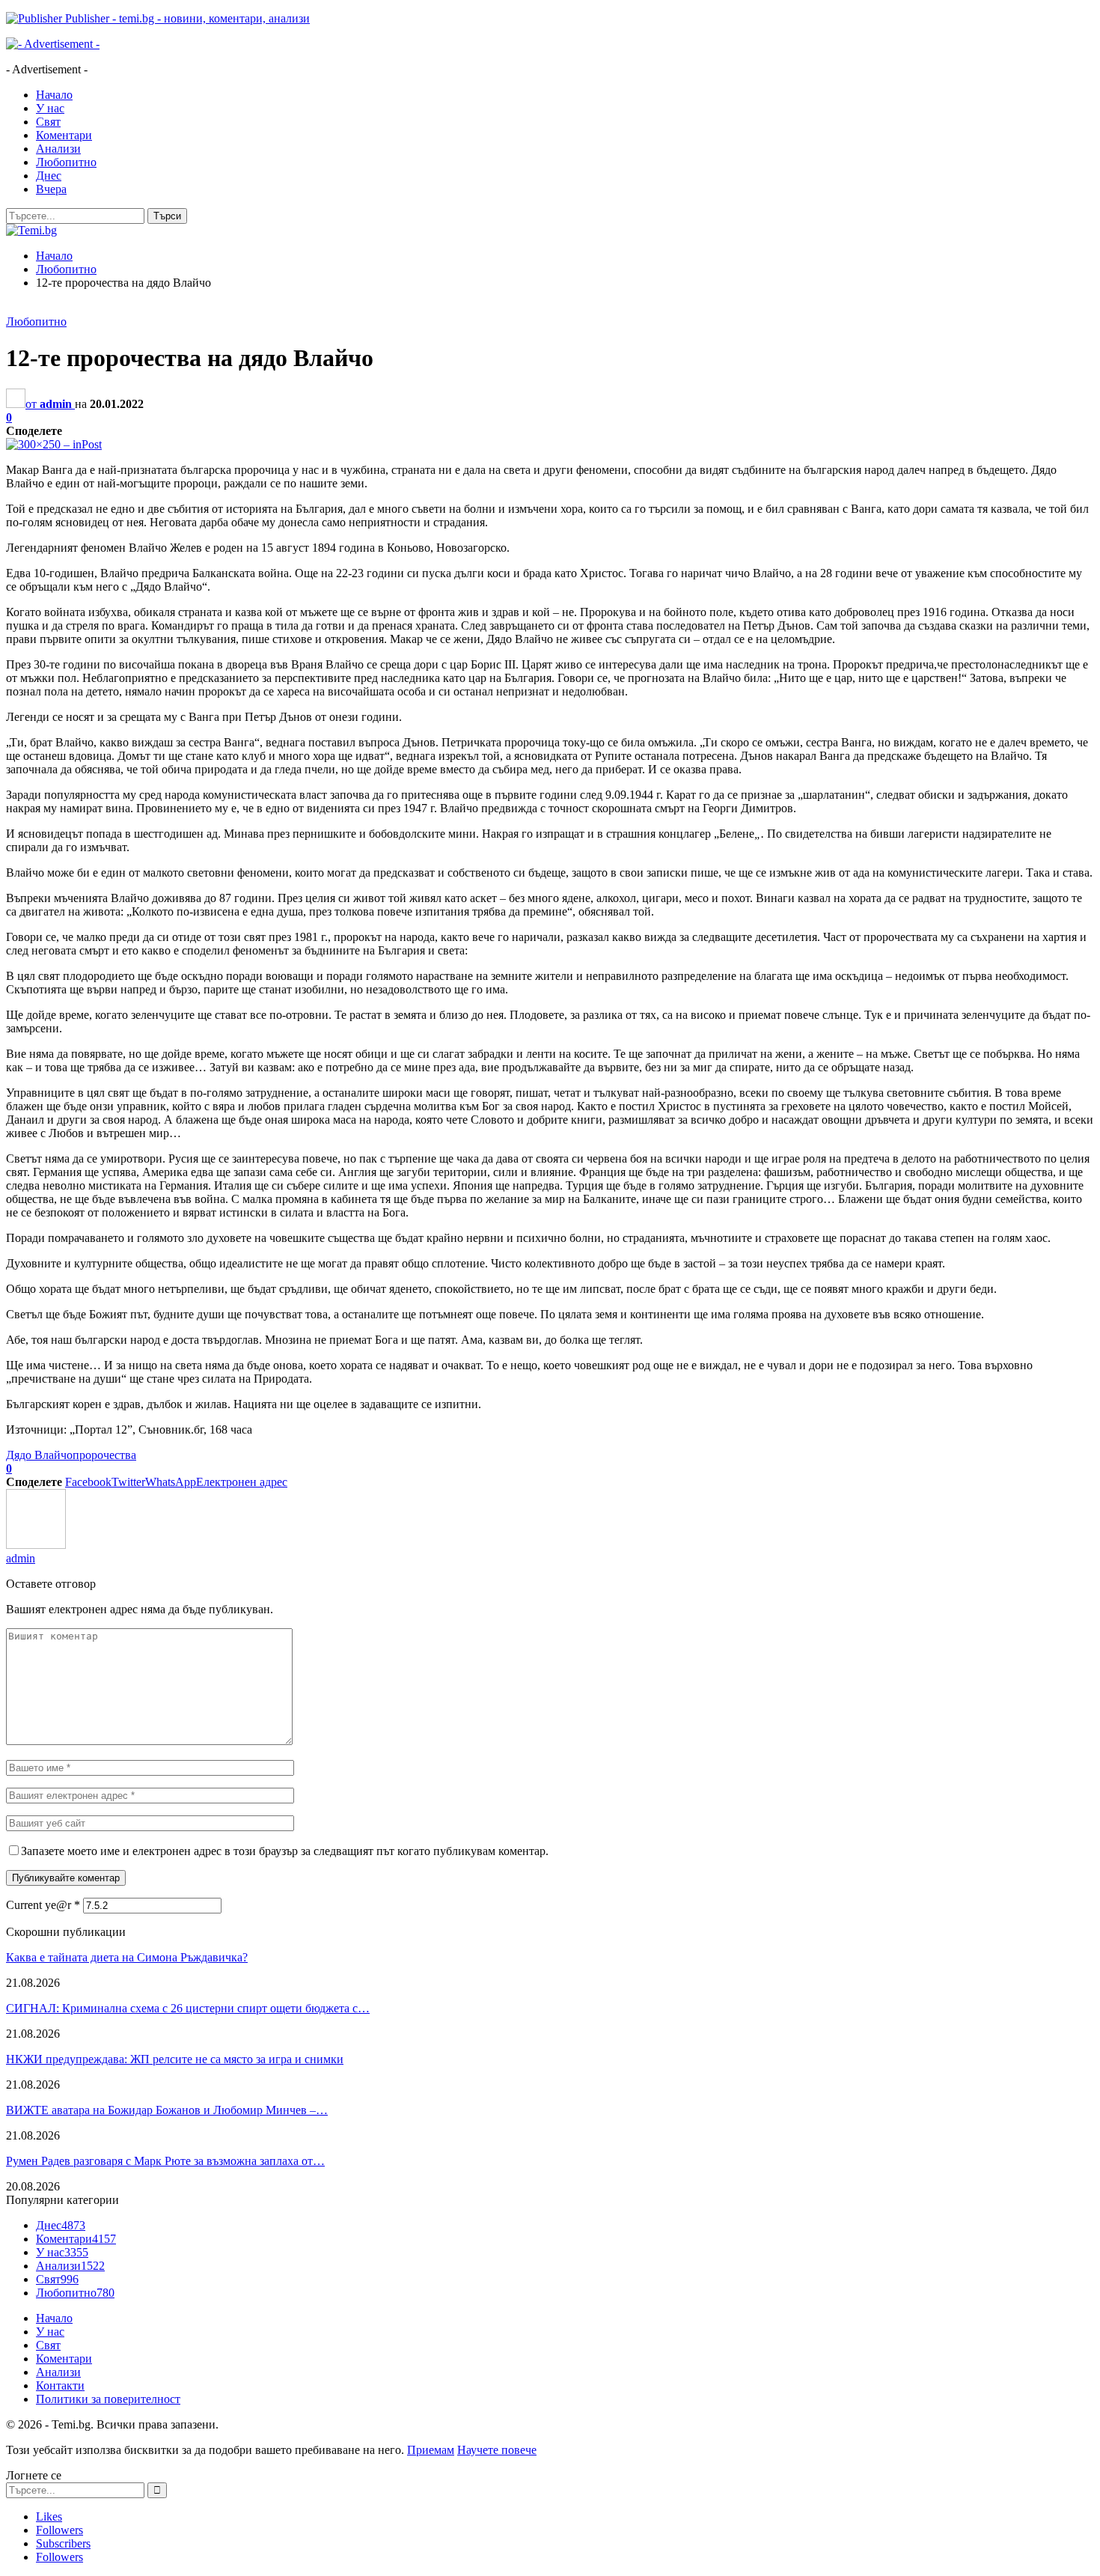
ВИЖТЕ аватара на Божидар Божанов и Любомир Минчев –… (167, 2110)
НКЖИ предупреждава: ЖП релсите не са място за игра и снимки (175, 2059)
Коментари (64, 135)
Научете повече (497, 2450)
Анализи (58, 149)
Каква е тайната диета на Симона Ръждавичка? (127, 1957)
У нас (50, 108)
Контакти (60, 2385)
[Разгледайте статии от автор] (36, 1545)
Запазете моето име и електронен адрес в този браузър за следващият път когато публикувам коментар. (285, 1851)
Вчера (51, 189)
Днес (49, 176)
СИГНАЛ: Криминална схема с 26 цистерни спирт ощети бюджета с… (188, 2008)
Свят (48, 122)
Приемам (431, 2450)
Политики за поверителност (108, 2399)
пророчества (104, 1455)
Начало (54, 95)
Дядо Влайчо (39, 1455)
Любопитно (66, 162)
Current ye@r (43, 1905)
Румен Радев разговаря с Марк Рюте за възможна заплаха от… (165, 2161)
